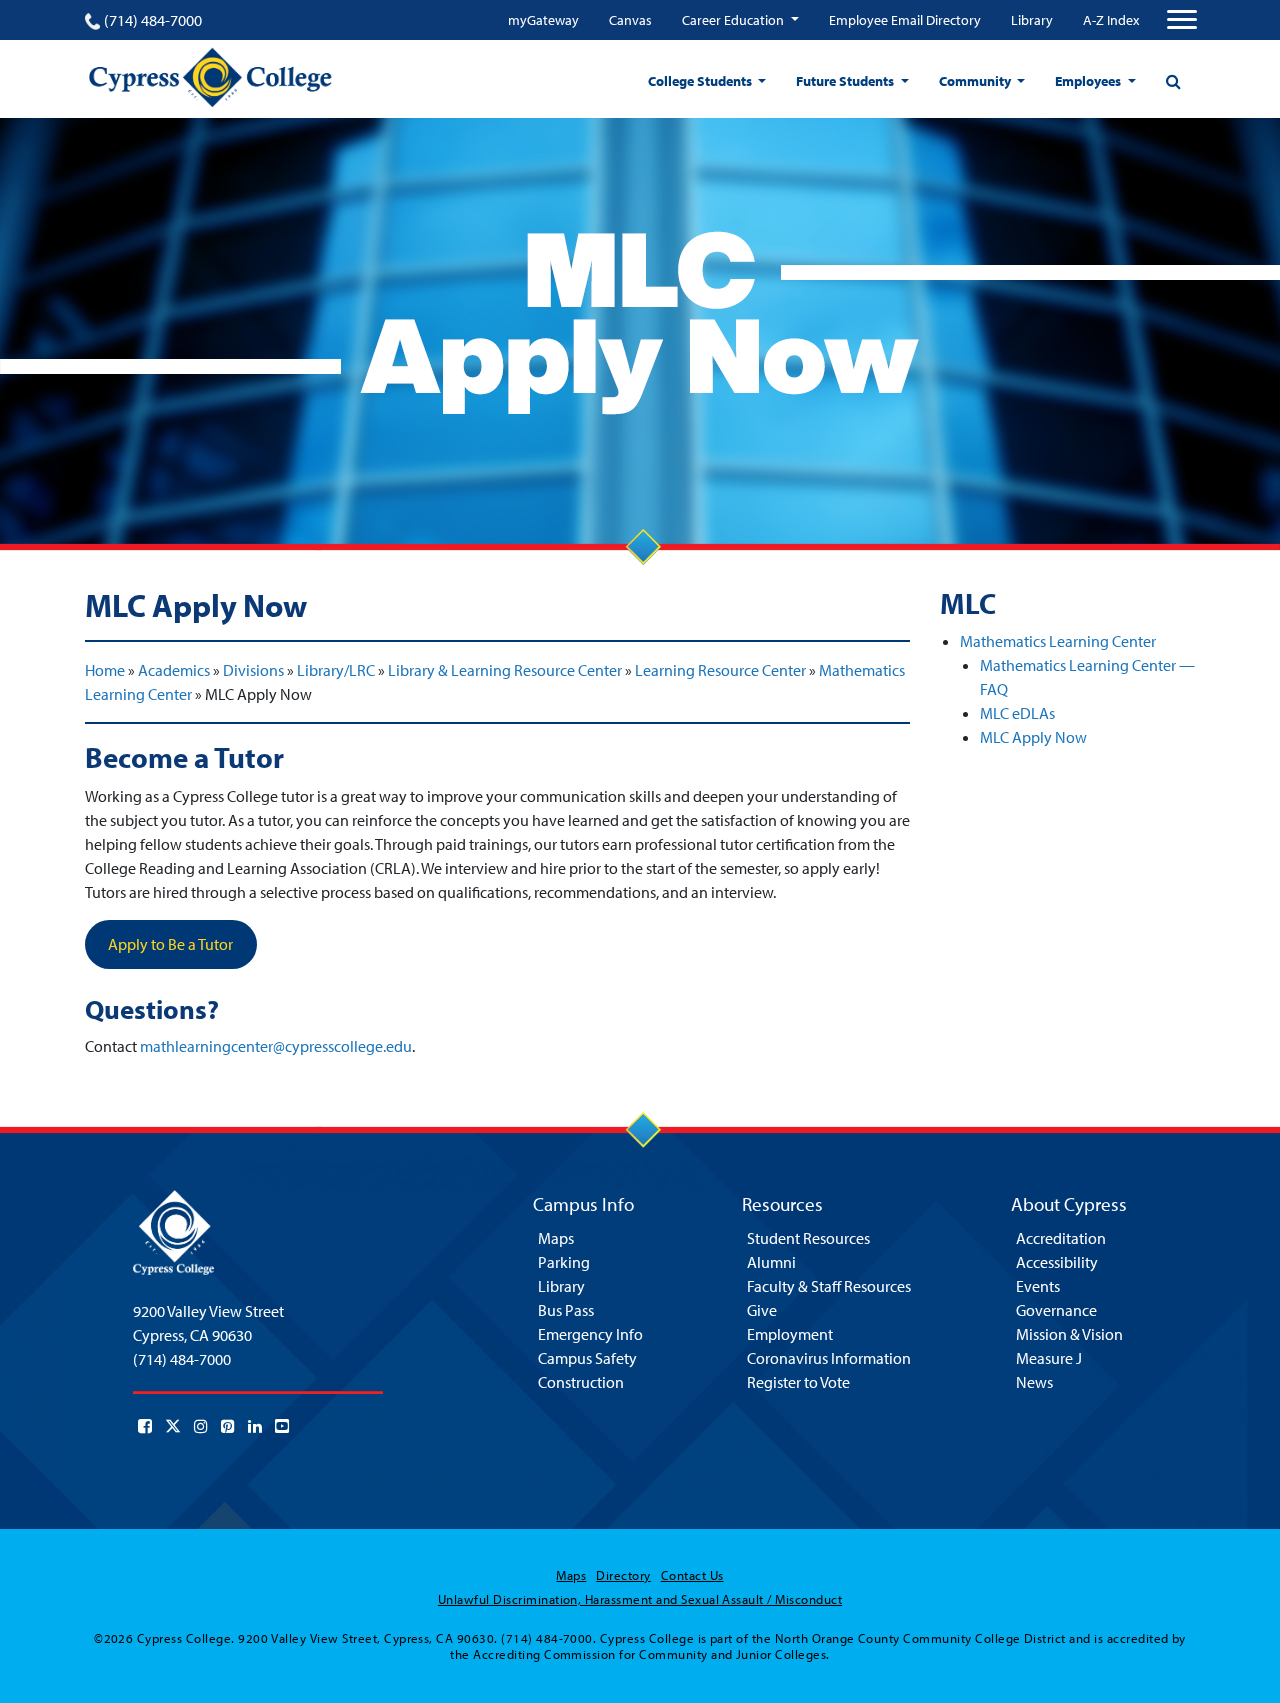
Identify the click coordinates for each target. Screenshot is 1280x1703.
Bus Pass (566, 1310)
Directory (623, 1575)
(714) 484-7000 (153, 20)
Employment (790, 1334)
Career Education (734, 20)
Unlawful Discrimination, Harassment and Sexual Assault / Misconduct (640, 1599)
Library (1032, 20)
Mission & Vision (1069, 1334)
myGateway (543, 20)
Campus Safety (587, 1358)
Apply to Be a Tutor (170, 944)
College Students (701, 81)
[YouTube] (282, 1426)
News (1034, 1382)
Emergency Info (590, 1334)
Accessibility (1057, 1262)
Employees (1089, 81)
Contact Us (692, 1575)
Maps (556, 1238)
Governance (1056, 1310)
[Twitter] (173, 1426)
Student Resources (808, 1238)
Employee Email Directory (905, 20)
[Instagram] (201, 1426)
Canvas (630, 20)
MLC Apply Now (1033, 737)
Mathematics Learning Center (1058, 641)
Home (105, 670)
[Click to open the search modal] (1173, 81)
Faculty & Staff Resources (829, 1286)
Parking (564, 1262)
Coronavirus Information (829, 1358)
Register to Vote (798, 1382)
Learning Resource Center (720, 670)
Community (976, 81)
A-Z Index (1111, 20)
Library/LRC (336, 670)
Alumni (771, 1262)
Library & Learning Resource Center (505, 670)
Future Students (846, 81)
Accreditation (1061, 1238)
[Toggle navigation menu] (1182, 20)
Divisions (253, 670)
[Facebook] (145, 1426)
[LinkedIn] (255, 1426)
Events (1038, 1286)
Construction (581, 1382)
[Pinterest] (228, 1426)
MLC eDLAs (1017, 713)
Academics (174, 670)
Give (762, 1310)
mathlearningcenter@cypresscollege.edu (276, 1046)
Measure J (1049, 1358)
